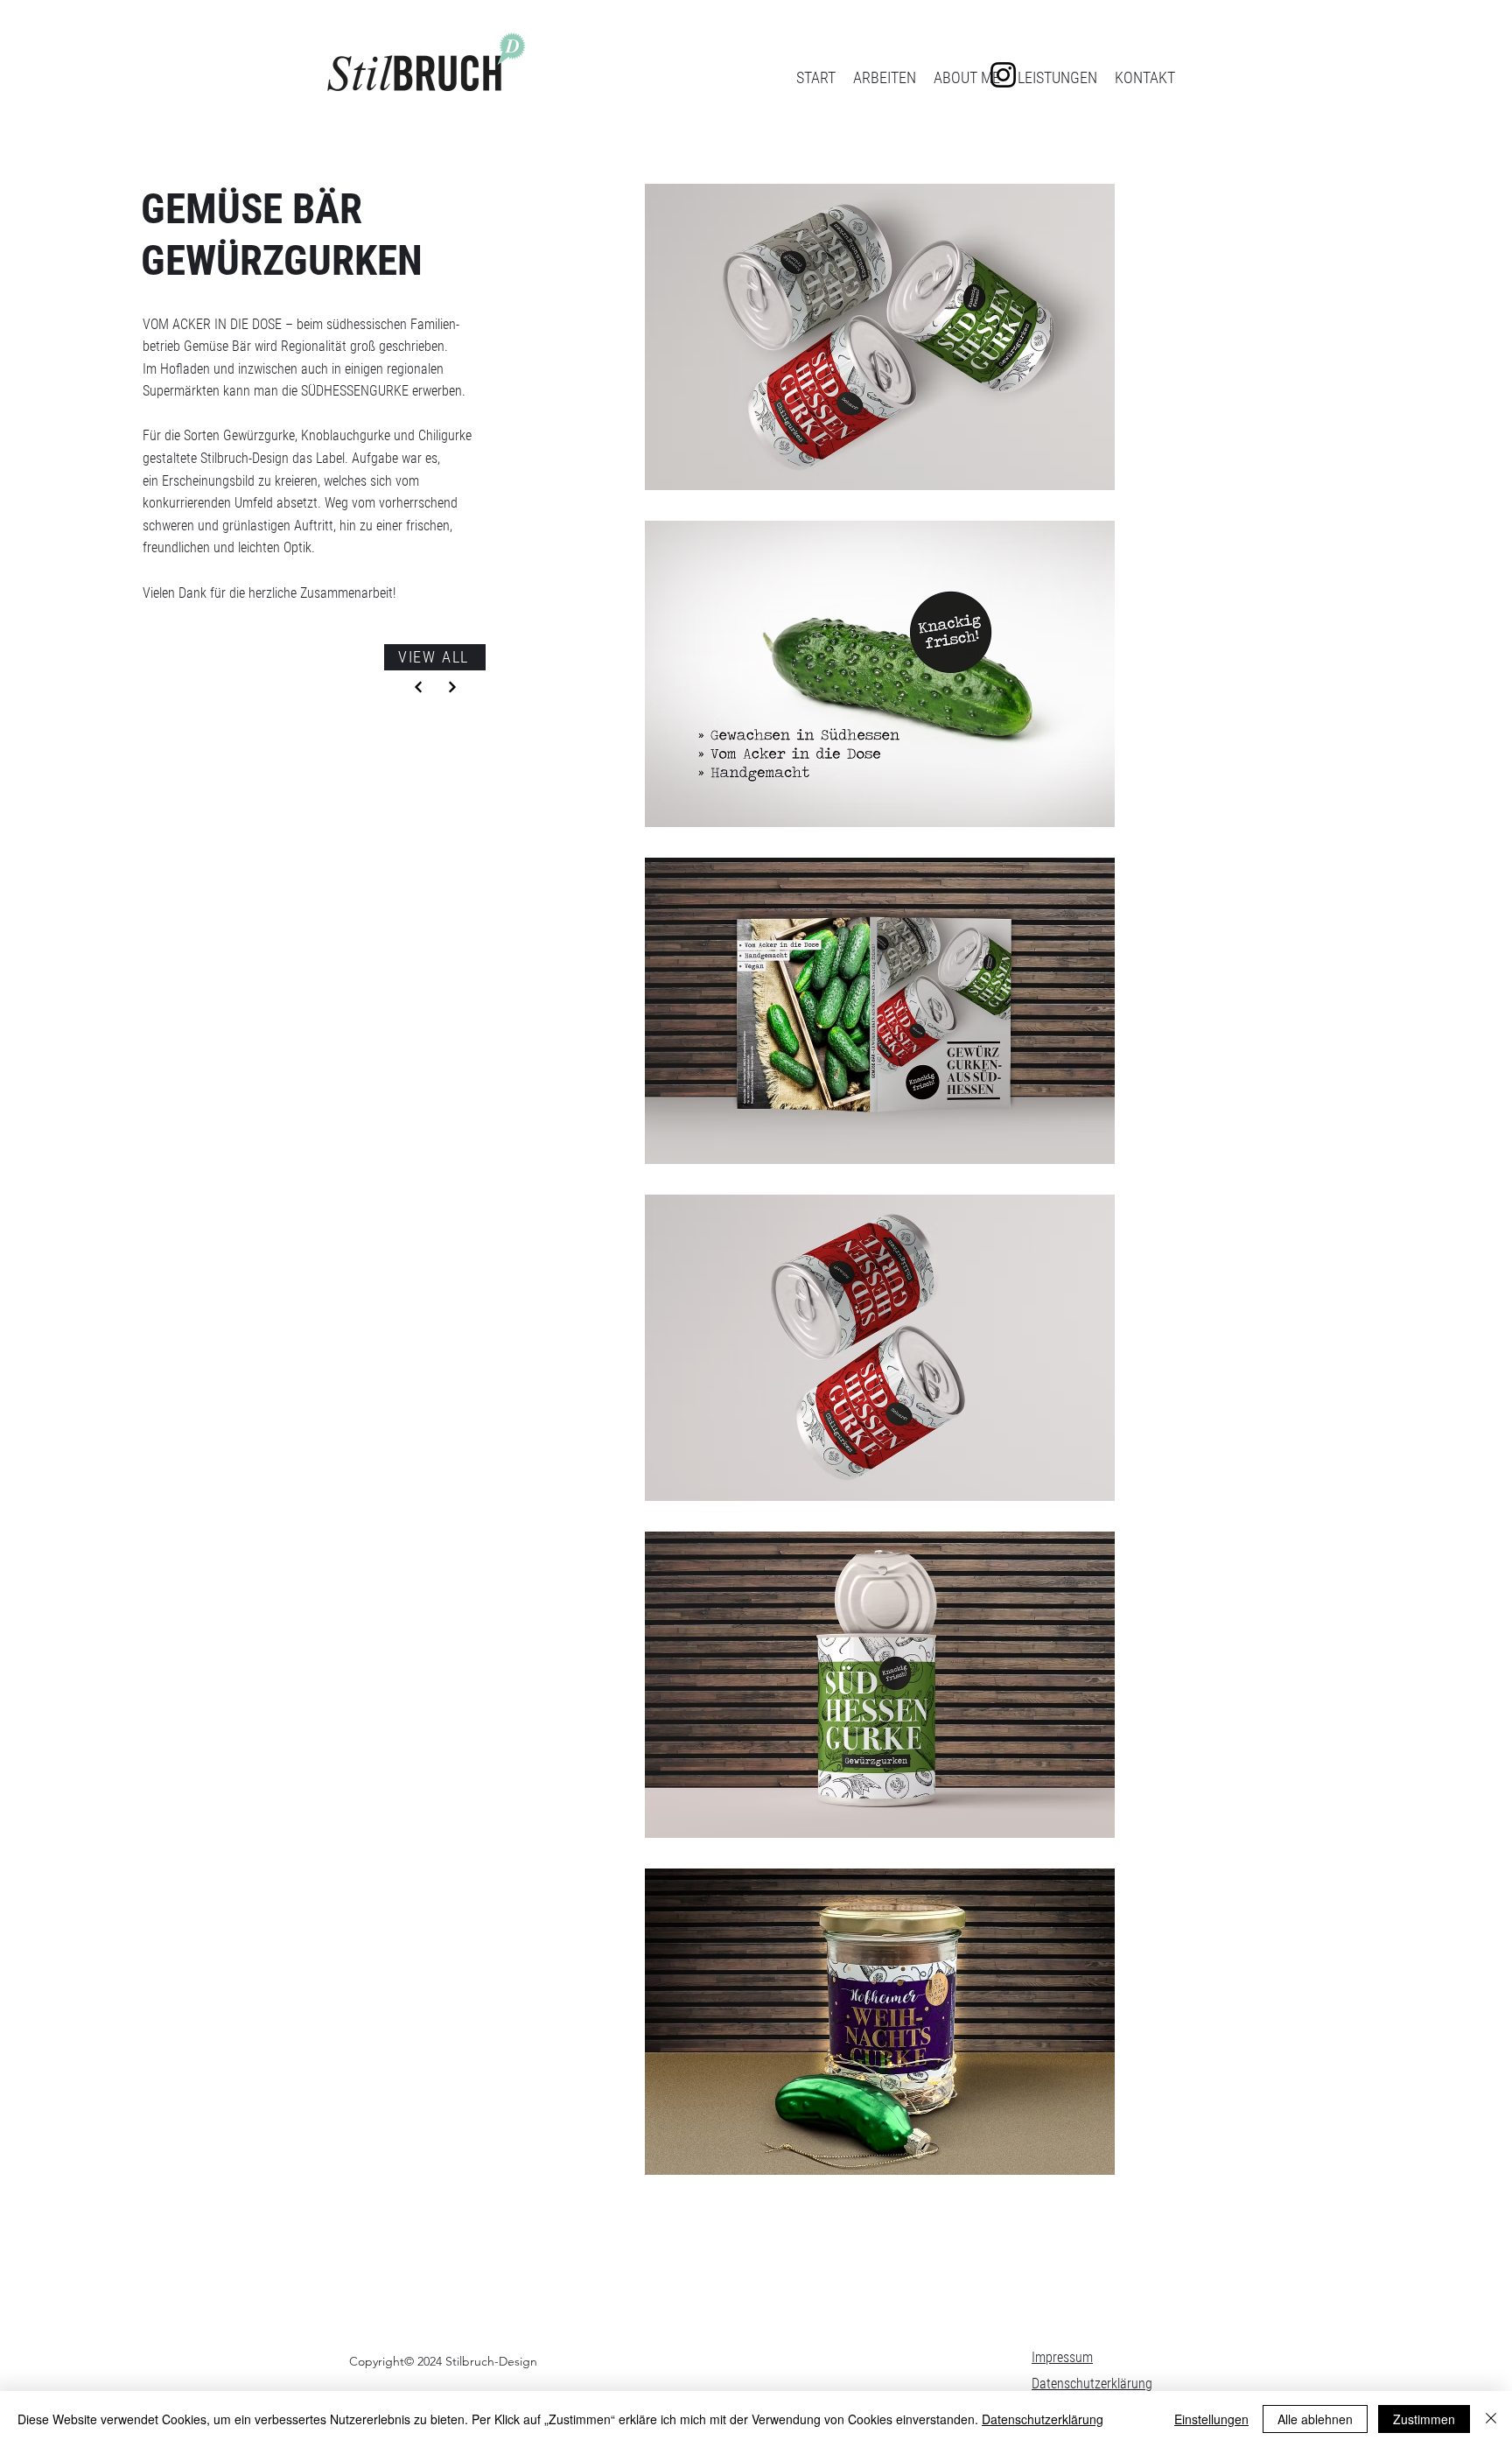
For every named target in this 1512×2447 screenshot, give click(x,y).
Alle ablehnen (1315, 2419)
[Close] (1491, 2419)
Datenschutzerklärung (1092, 2384)
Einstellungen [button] (1211, 2419)
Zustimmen (1424, 2419)
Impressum (1062, 2357)
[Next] (418, 687)
